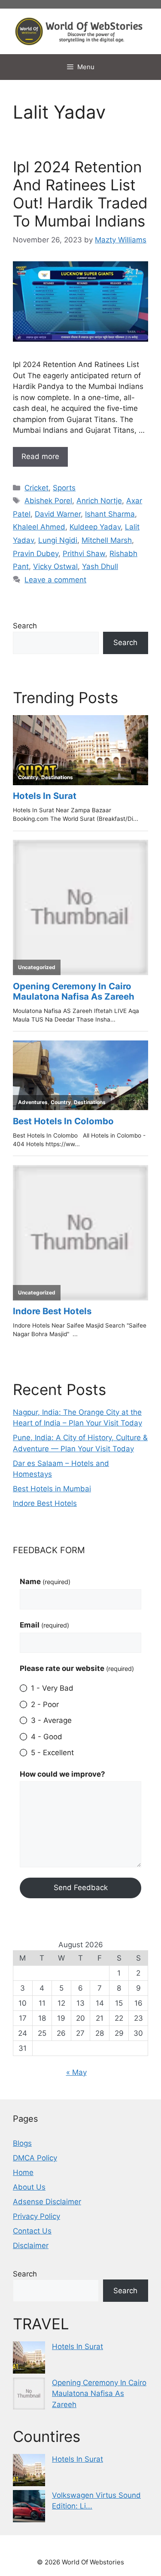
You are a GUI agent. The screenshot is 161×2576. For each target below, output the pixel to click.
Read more (40, 456)
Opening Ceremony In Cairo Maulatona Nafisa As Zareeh (99, 2394)
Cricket (36, 488)
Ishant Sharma (110, 514)
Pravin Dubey (36, 554)
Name (45, 1582)
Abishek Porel (48, 501)
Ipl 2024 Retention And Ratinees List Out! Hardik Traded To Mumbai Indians (80, 194)
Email (44, 1625)
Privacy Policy (36, 2216)
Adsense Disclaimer (47, 2202)
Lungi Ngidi (58, 540)
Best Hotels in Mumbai (52, 1489)
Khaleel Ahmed (39, 527)
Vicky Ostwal (55, 566)
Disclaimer (31, 2246)
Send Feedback (81, 1888)
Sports (64, 488)
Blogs (22, 2143)
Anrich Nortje (99, 501)
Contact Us (32, 2231)
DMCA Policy (35, 2158)
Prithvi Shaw (84, 554)
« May (76, 2072)
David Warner (58, 514)
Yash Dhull (100, 566)
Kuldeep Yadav (95, 527)
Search (25, 626)
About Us (29, 2187)
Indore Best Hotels (45, 1503)
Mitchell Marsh (107, 540)
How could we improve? (62, 1774)
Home (23, 2172)
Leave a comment (55, 580)
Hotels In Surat (77, 2347)
